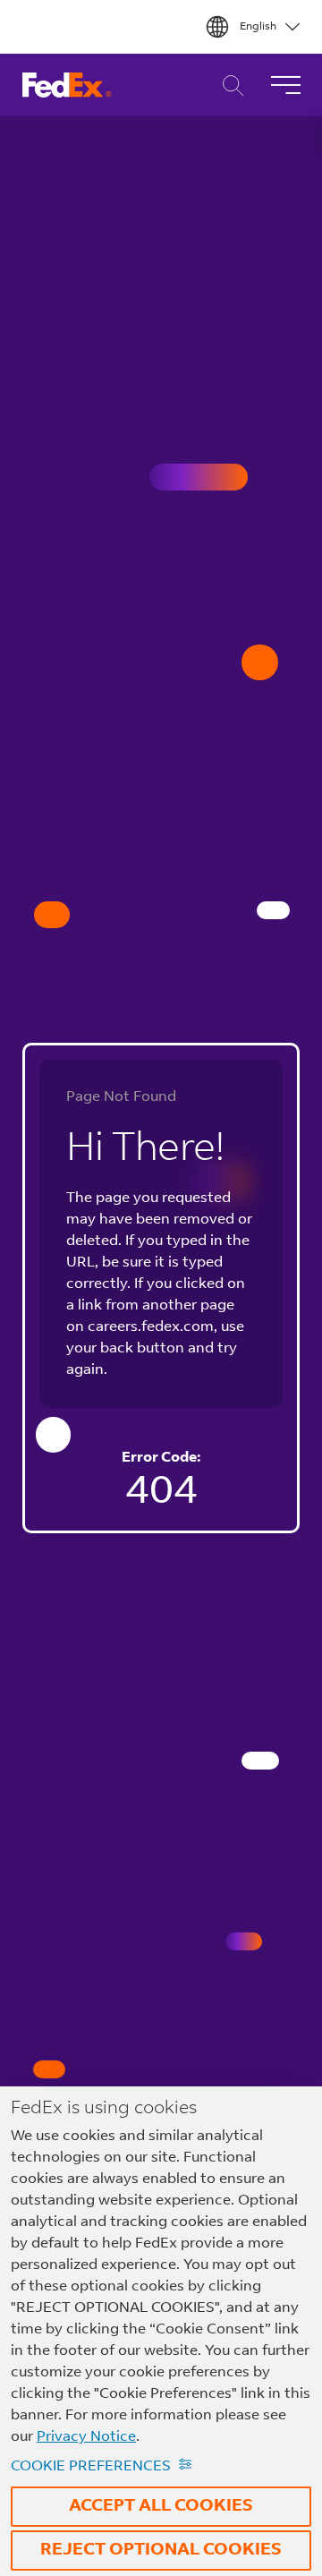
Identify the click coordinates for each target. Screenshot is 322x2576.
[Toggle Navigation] (285, 85)
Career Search (229, 85)
